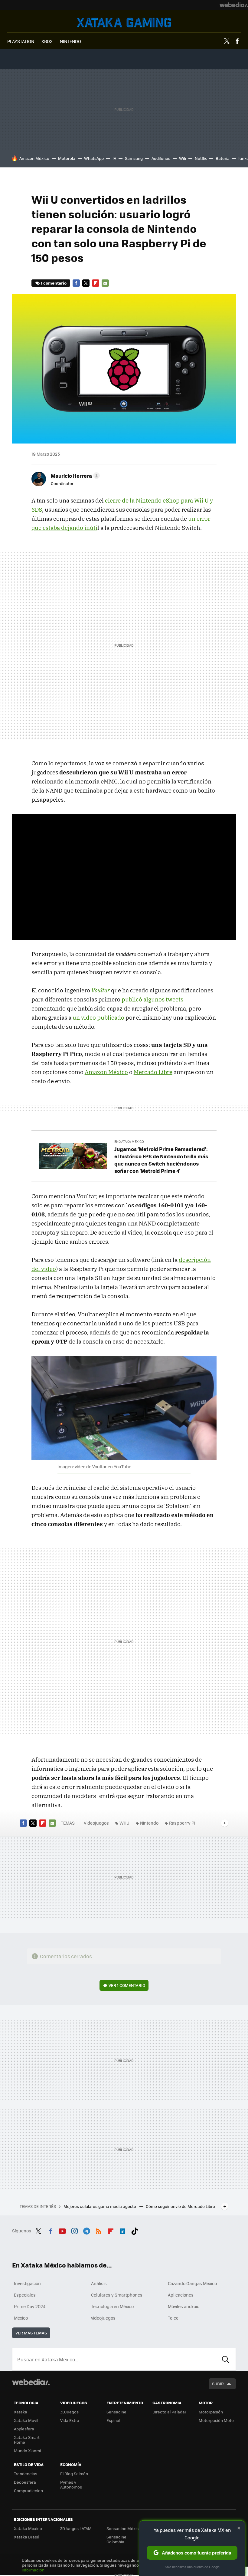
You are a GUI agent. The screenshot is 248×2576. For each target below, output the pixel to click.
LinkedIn (122, 2230)
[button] (74, 476)
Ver (127, 1985)
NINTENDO (70, 41)
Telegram (86, 2230)
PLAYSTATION (21, 41)
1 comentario (54, 283)
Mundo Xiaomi (27, 2451)
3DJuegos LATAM (76, 2528)
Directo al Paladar (169, 2412)
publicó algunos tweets (152, 999)
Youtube (62, 2230)
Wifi (183, 158)
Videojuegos (124, 23)
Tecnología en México (112, 2306)
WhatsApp (94, 158)
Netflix (201, 158)
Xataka (21, 2412)
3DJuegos (69, 2412)
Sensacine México (124, 2528)
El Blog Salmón (74, 2474)
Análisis (99, 2283)
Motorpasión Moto (216, 2420)
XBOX (47, 41)
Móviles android (184, 2306)
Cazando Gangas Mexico (192, 2283)
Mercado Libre (153, 1072)
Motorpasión (211, 2412)
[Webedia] (234, 5)
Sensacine (116, 2412)
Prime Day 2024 (30, 2306)
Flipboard (96, 283)
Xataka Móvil (26, 2420)
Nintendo (149, 1823)
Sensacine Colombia (116, 2539)
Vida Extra (70, 2420)
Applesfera (24, 2429)
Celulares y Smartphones (117, 2295)
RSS (99, 2230)
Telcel (174, 2318)
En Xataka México (129, 1141)
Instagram (74, 2230)
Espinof (113, 2420)
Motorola (67, 158)
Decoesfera (25, 2482)
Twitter (227, 41)
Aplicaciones (181, 2295)
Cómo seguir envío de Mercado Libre (180, 2206)
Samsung (134, 158)
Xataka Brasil (26, 2537)
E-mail (105, 283)
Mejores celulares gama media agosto (100, 2206)
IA (114, 158)
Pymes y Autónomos (71, 2484)
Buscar (226, 2359)
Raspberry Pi (182, 1823)
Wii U (124, 1823)
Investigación (27, 2283)
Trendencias (26, 2474)
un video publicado (98, 1018)
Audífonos (161, 158)
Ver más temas (31, 2333)
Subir (218, 2384)
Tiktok (135, 2230)
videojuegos (103, 2318)
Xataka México (28, 2528)
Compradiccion (28, 2490)
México (21, 2318)
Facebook (237, 41)
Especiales (25, 2295)
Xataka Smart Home (27, 2440)
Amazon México (34, 158)
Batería (223, 158)
